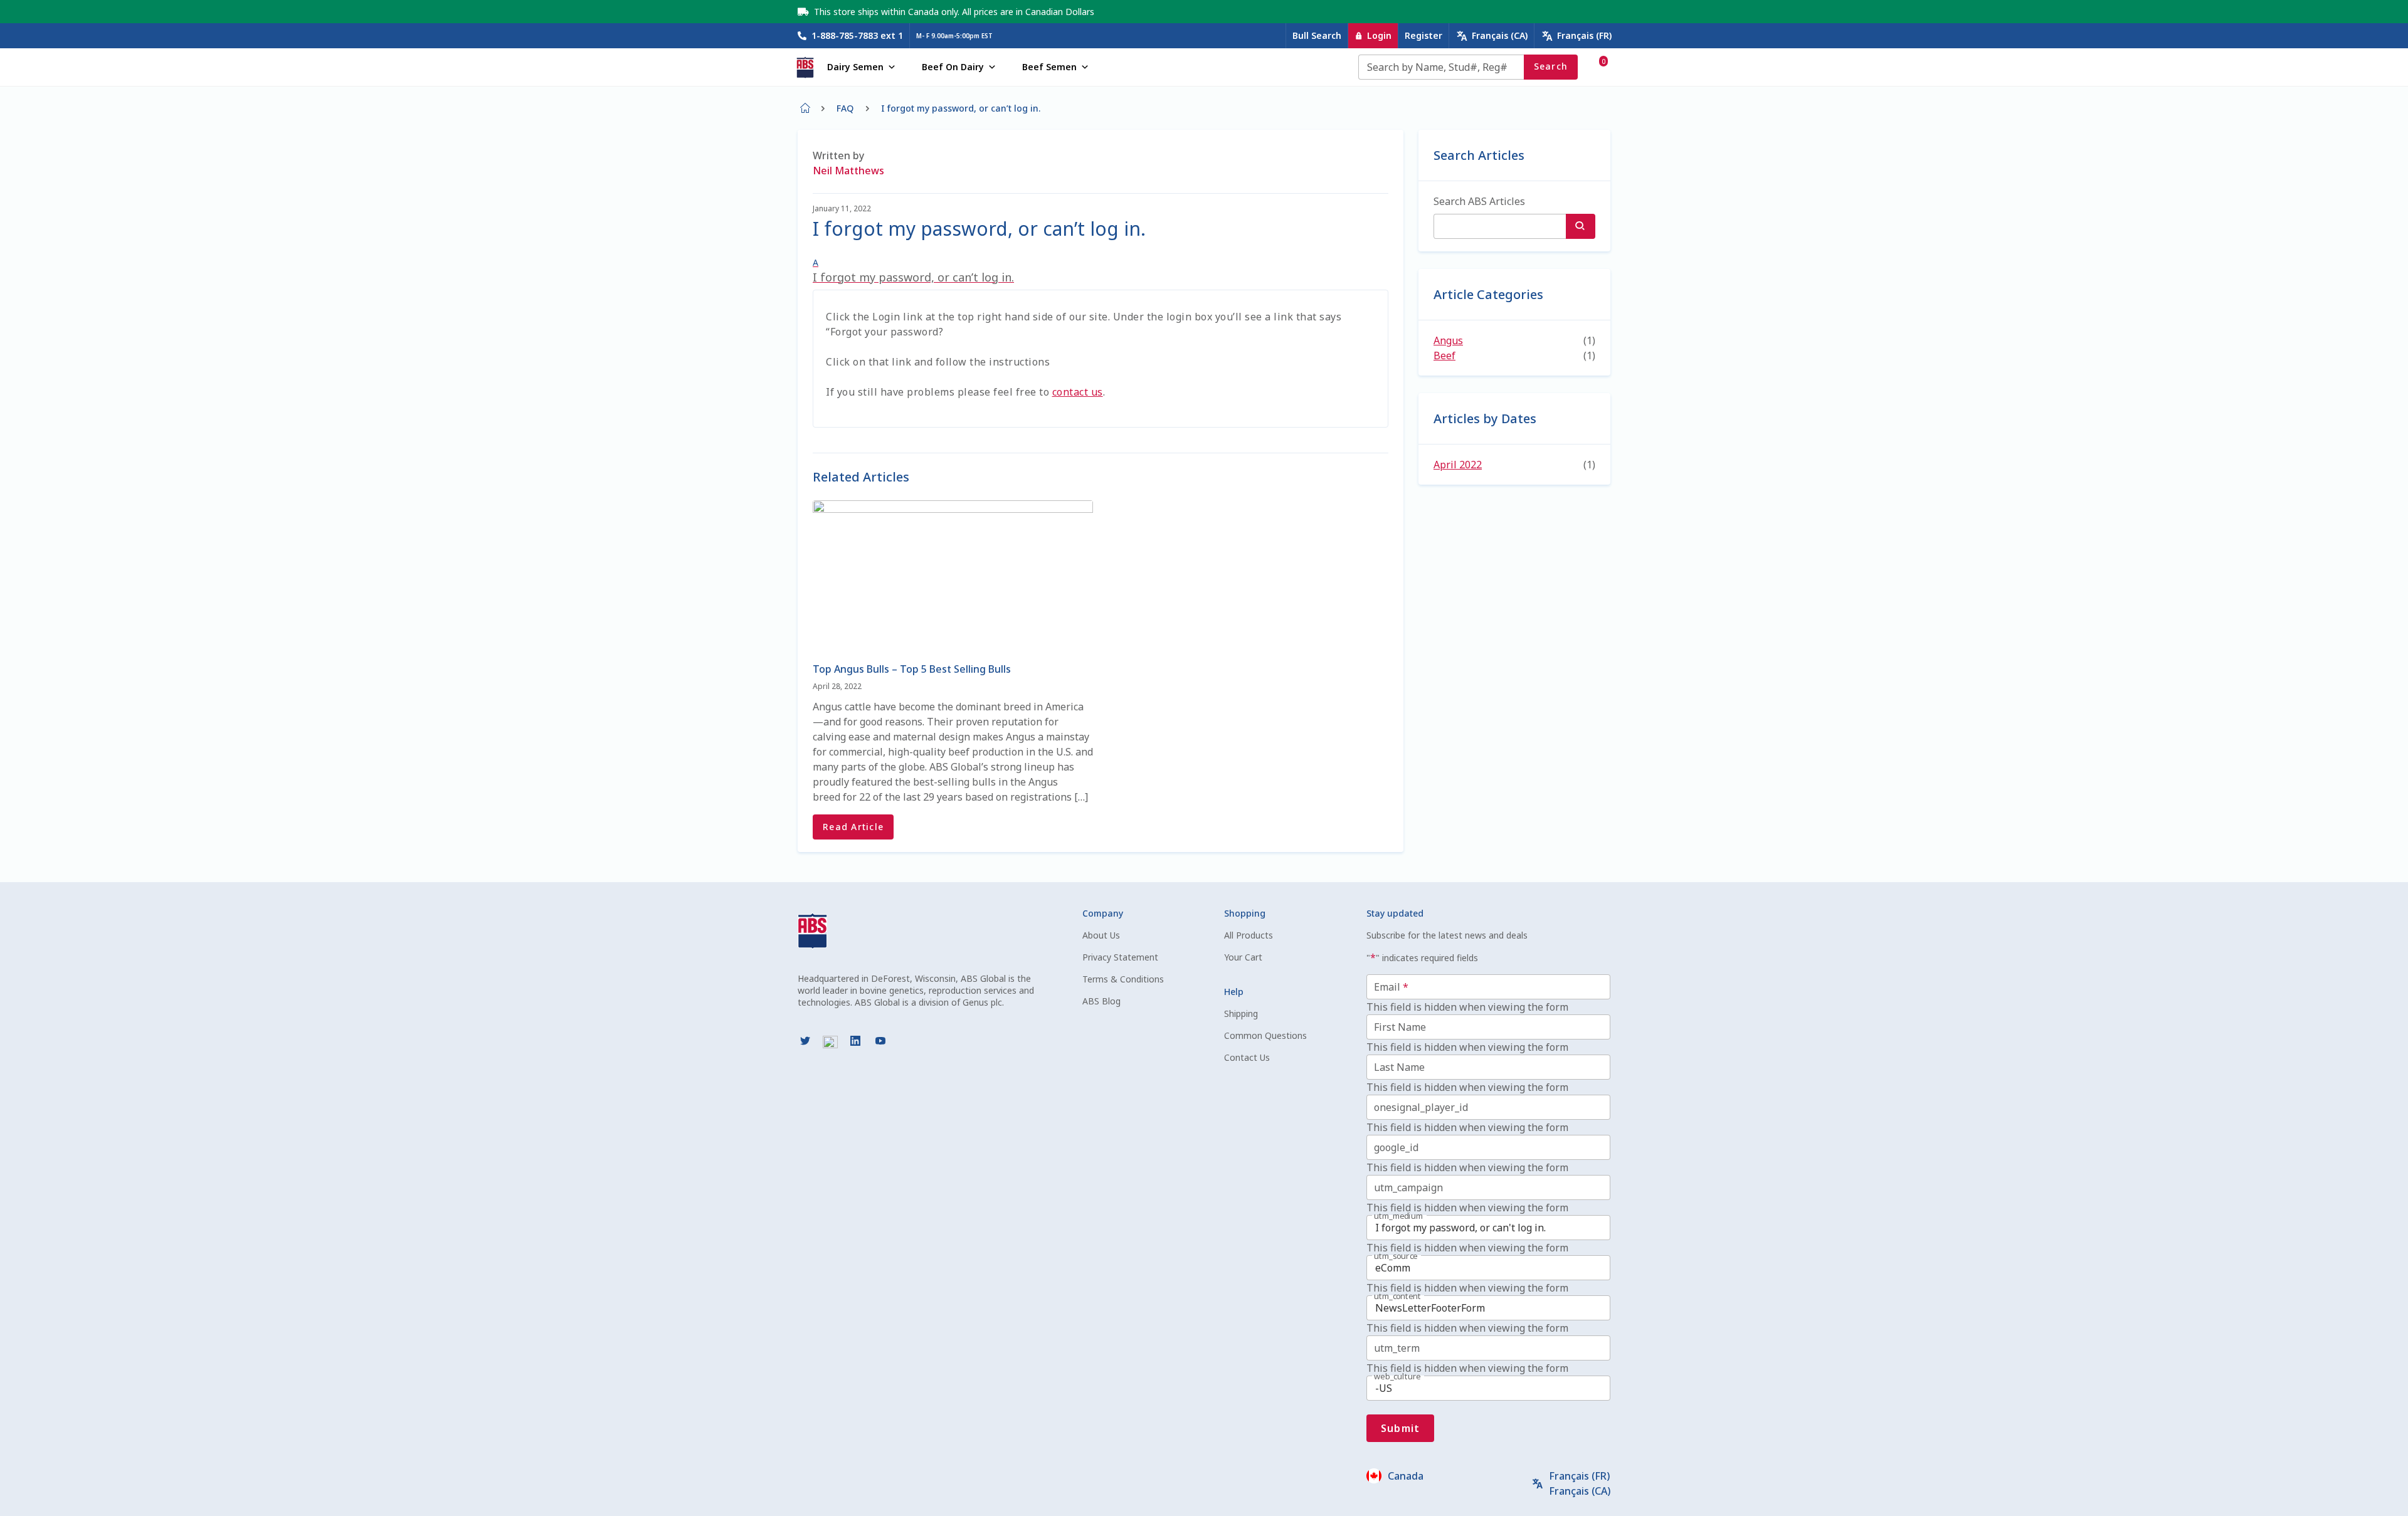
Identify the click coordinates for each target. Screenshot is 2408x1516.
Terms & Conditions (1123, 979)
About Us (1101, 935)
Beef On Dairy (953, 67)
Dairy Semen (855, 67)
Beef (1444, 355)
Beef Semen (1049, 67)
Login (1379, 35)
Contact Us (1247, 1057)
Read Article (853, 827)
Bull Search (1317, 35)
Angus (1448, 340)
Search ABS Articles (1479, 201)
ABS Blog (1101, 1001)
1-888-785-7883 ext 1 (857, 35)
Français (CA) (1500, 35)
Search (1551, 66)
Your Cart (1243, 957)
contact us (1078, 392)
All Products (1249, 935)
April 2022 (1458, 465)
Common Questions (1265, 1035)
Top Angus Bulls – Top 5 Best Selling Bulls (912, 669)
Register (1423, 35)
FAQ (845, 108)
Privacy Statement (1120, 957)
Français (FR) (1584, 35)
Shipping (1241, 1013)
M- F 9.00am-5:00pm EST (954, 36)
